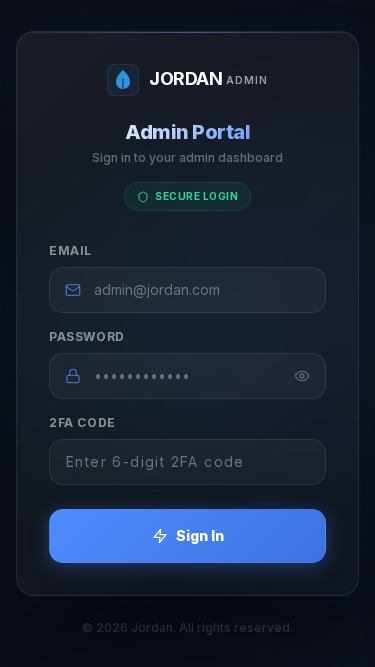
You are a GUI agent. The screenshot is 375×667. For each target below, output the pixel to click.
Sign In (200, 535)
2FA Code (82, 422)
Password (87, 336)
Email (70, 250)
